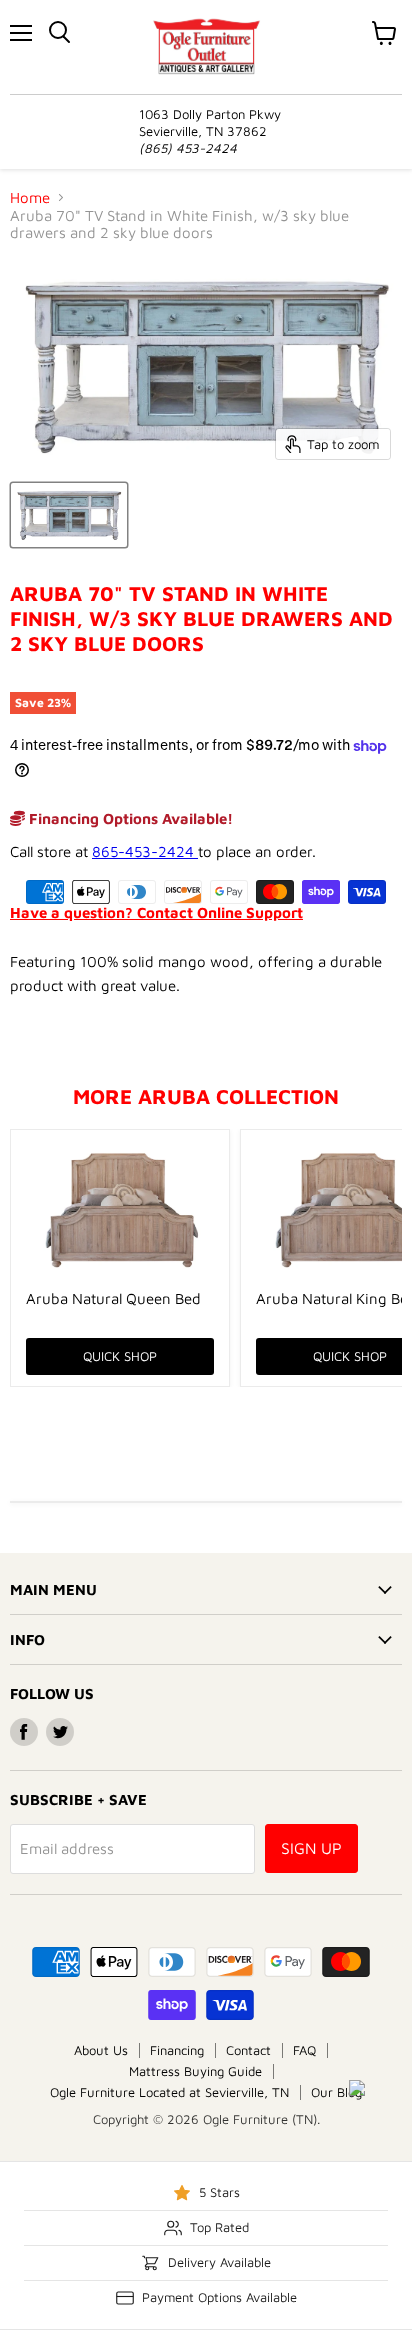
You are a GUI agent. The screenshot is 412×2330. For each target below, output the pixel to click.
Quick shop (120, 1356)
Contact (248, 2050)
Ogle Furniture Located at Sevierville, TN (169, 2092)
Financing (177, 2050)
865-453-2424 (145, 851)
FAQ (304, 2050)
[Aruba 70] (69, 515)
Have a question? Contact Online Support (156, 912)
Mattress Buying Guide (195, 2071)
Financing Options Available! (129, 818)
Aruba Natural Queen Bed (113, 1298)
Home (30, 197)
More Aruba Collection (206, 1096)
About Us (101, 2050)
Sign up (311, 1848)
